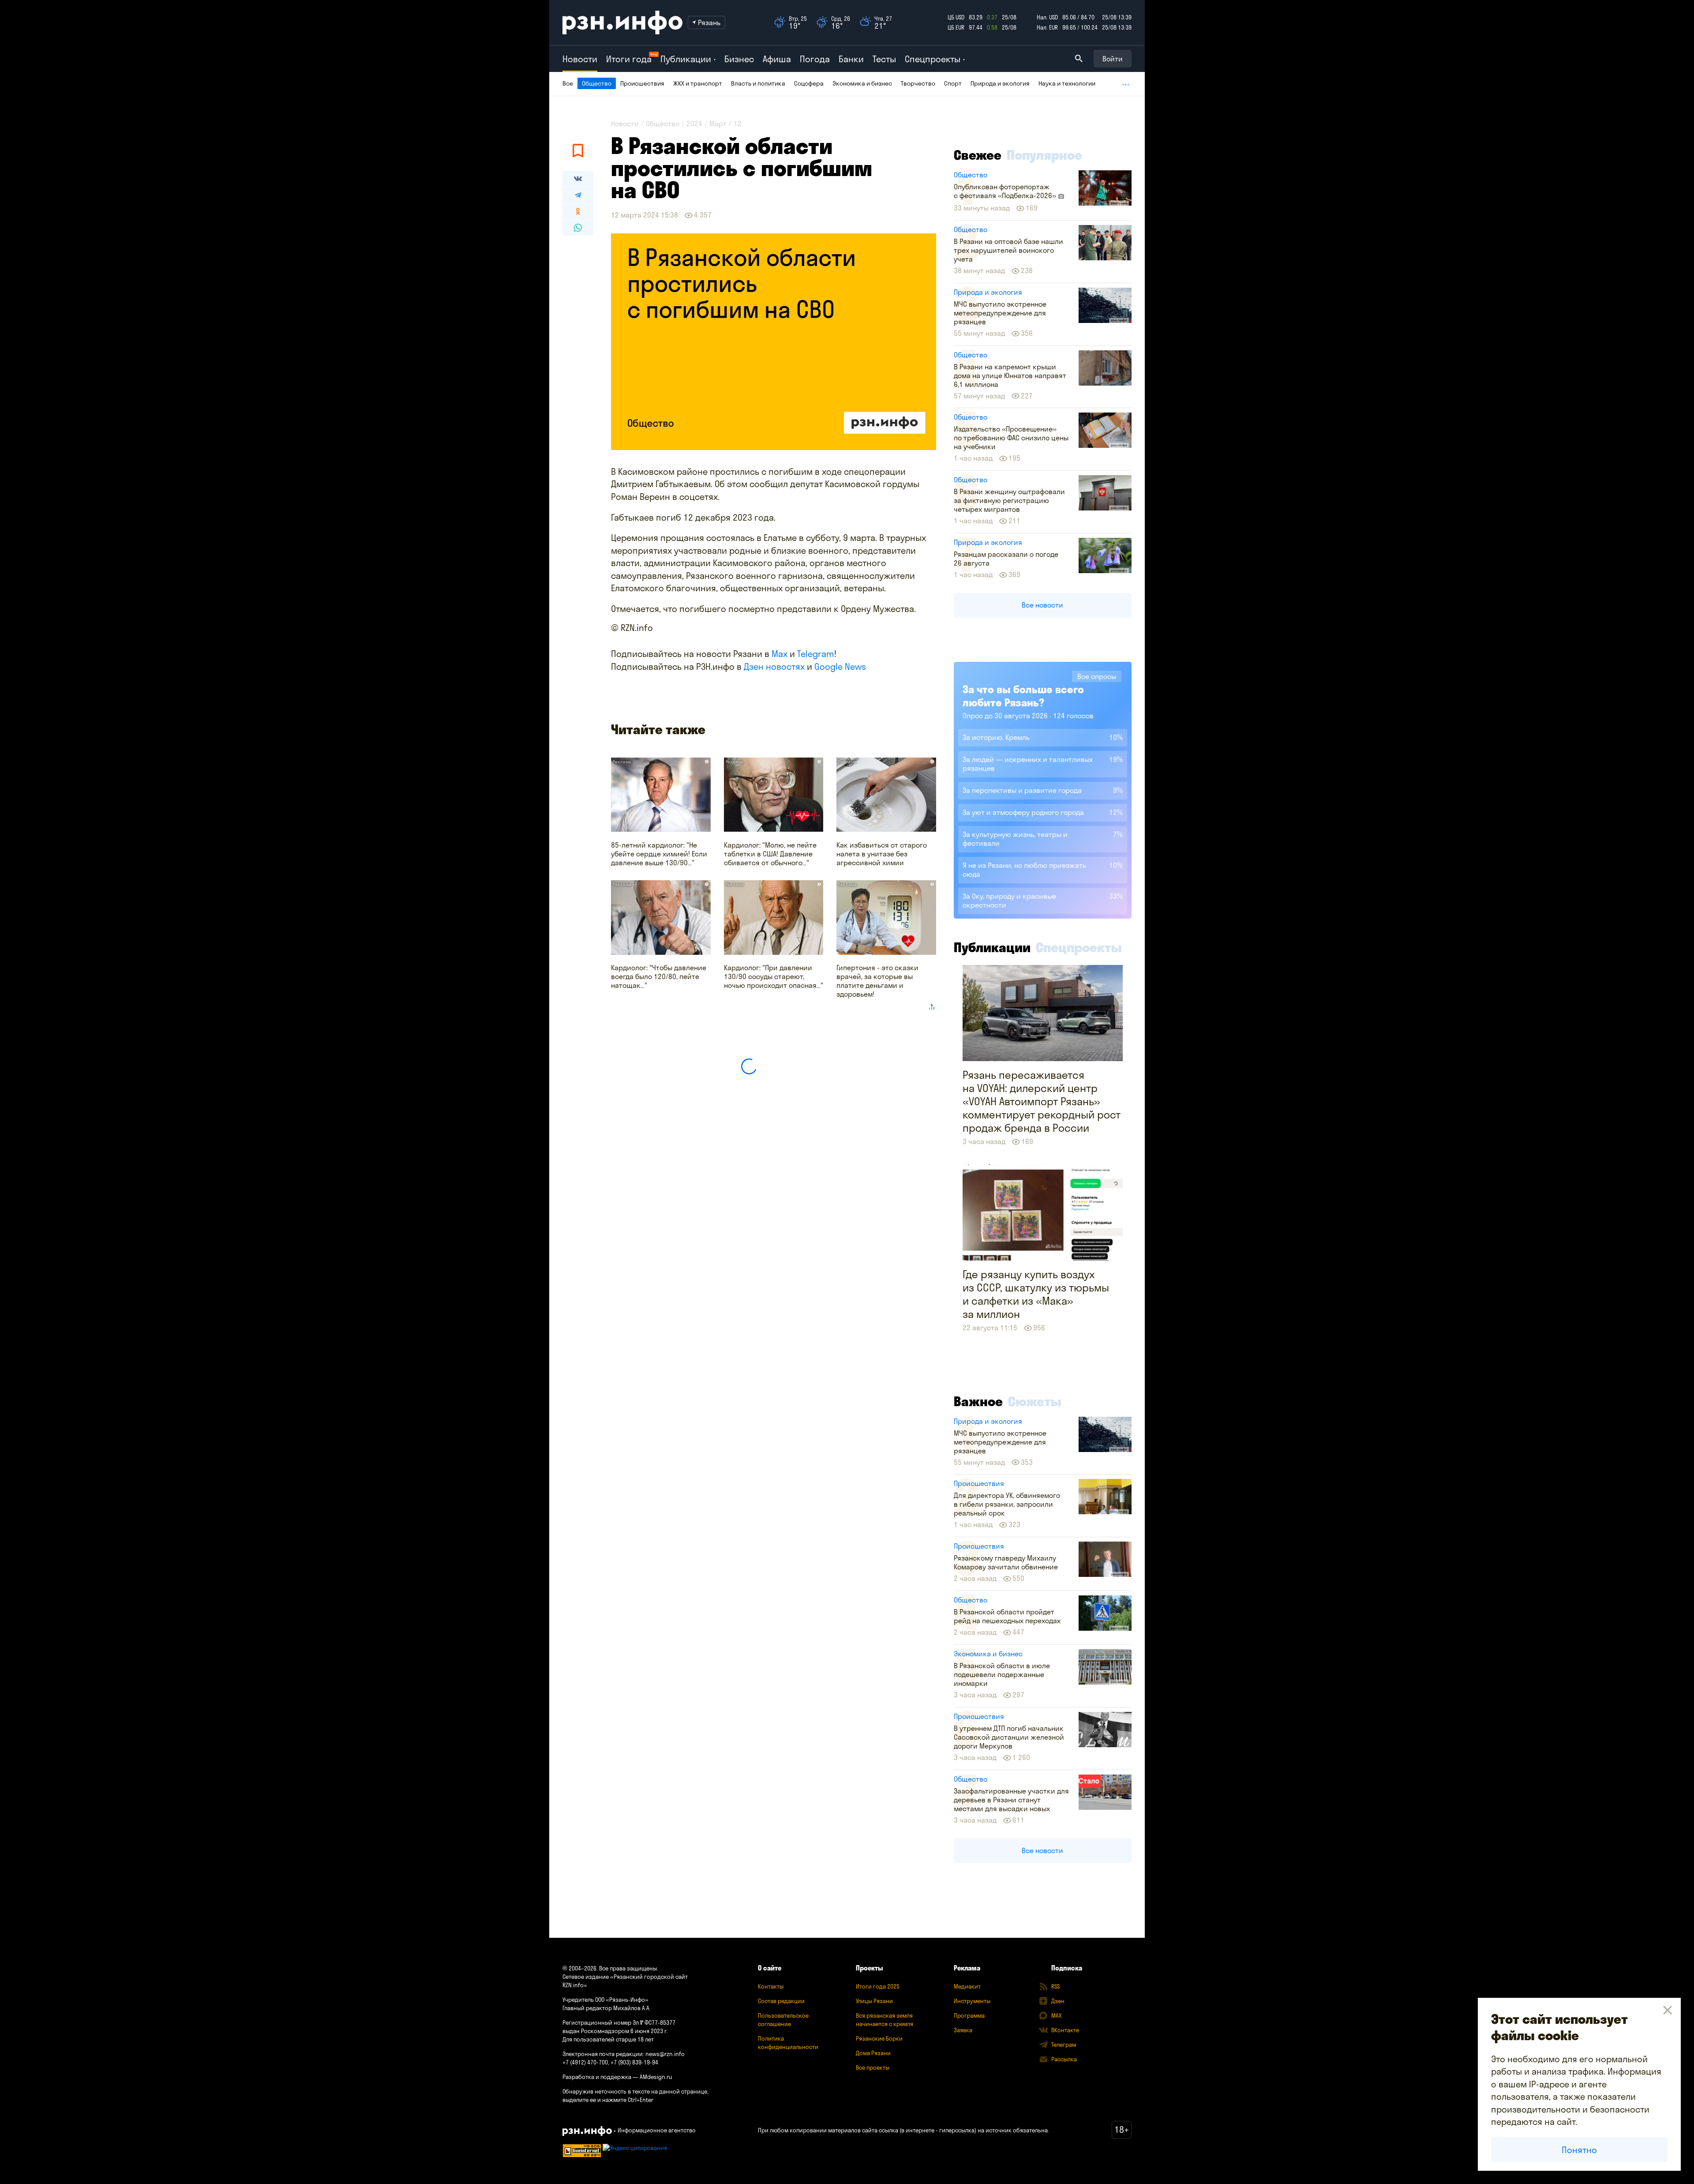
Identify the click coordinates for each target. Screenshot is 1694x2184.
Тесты (884, 59)
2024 (694, 124)
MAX (1056, 2015)
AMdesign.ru (656, 2077)
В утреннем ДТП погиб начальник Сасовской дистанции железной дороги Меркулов (1009, 1737)
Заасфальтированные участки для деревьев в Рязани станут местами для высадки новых (1011, 1800)
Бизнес (739, 59)
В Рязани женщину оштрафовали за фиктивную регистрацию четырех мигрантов (1009, 500)
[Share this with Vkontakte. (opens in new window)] (578, 179)
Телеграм (1064, 2045)
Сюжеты (1035, 1401)
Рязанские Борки (879, 2038)
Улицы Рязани (874, 2001)
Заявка (963, 2030)
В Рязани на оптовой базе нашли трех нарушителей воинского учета (1008, 250)
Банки (851, 59)
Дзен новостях (774, 666)
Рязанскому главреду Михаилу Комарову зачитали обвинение (1006, 1562)
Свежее (978, 155)
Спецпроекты (1079, 947)
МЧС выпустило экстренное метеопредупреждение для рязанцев (1000, 313)
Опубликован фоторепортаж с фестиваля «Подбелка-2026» (1006, 191)
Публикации (992, 947)
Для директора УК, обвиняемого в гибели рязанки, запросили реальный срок (1007, 1504)
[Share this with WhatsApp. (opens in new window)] (578, 228)
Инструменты (972, 2001)
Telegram (816, 654)
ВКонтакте (1065, 2030)
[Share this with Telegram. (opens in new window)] (578, 195)
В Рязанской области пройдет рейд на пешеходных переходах (1007, 1616)
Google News (840, 666)
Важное (978, 1401)
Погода (815, 59)
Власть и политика (758, 83)
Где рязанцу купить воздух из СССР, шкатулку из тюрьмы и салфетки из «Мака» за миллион (1036, 1294)
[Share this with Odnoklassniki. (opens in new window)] (578, 211)
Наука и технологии (1067, 83)
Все (568, 83)
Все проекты (873, 2068)
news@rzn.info (665, 2054)
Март (718, 124)
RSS (1055, 1986)
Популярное (1044, 155)
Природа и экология (1000, 83)
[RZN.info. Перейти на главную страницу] (622, 23)
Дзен (1058, 2001)
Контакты (771, 1986)
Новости (580, 59)
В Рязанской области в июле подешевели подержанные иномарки (1002, 1674)
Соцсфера (809, 83)
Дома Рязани (873, 2053)
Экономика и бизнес (862, 83)
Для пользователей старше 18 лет (608, 2039)
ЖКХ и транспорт (698, 83)
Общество (597, 83)
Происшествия (642, 83)
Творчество (918, 83)
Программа (969, 2015)
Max (780, 654)
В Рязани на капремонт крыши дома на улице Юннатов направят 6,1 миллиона (1010, 375)
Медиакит (967, 1986)
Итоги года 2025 (878, 1986)
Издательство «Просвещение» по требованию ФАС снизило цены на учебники (1011, 438)
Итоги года (629, 59)
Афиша (777, 59)
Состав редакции (781, 2001)
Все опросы (1097, 676)
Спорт (953, 83)
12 (738, 124)
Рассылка (1064, 2059)
